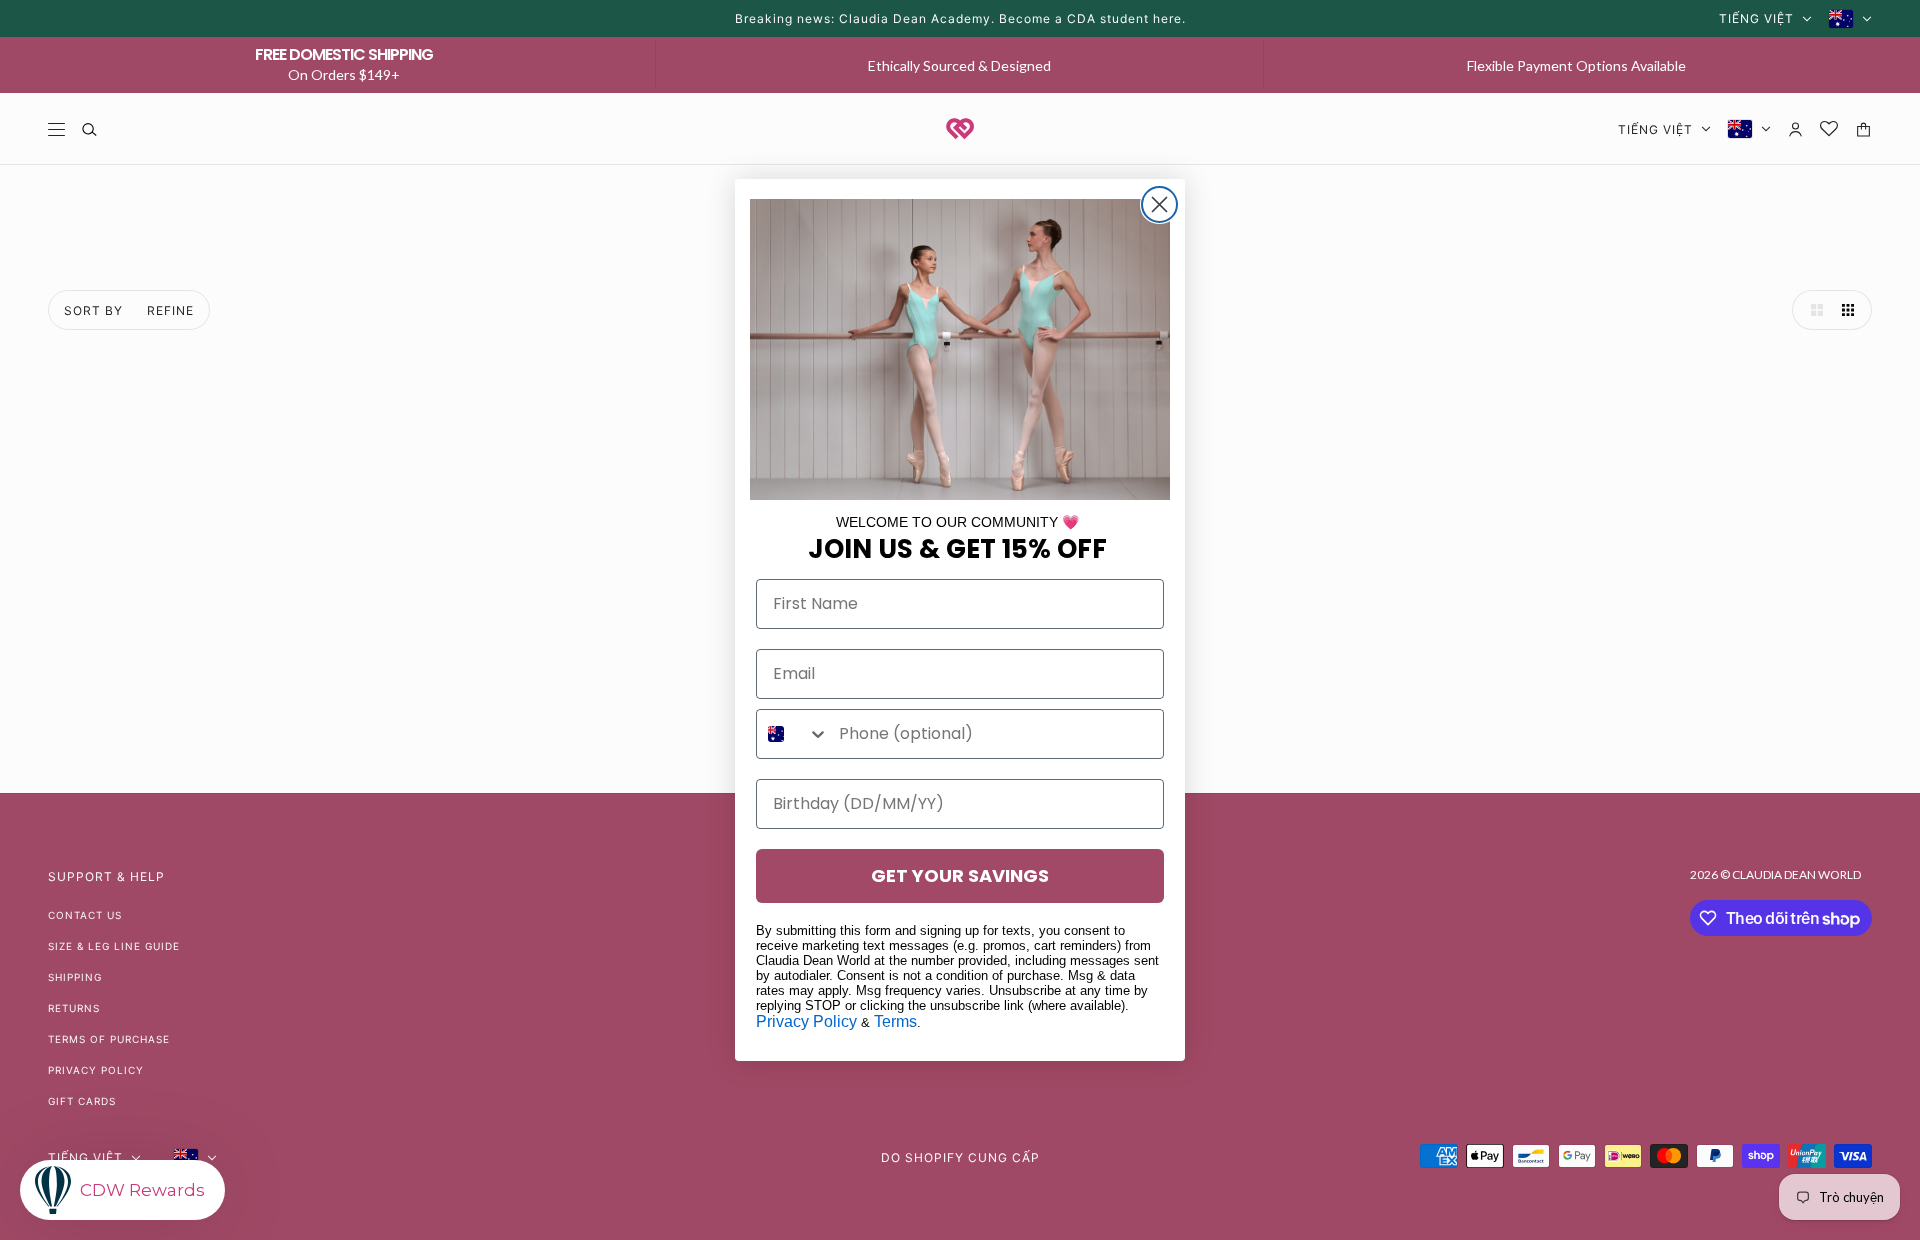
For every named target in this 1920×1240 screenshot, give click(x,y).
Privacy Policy (806, 1021)
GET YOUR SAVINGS (960, 875)
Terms (895, 1021)
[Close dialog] (1159, 204)
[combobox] (793, 734)
